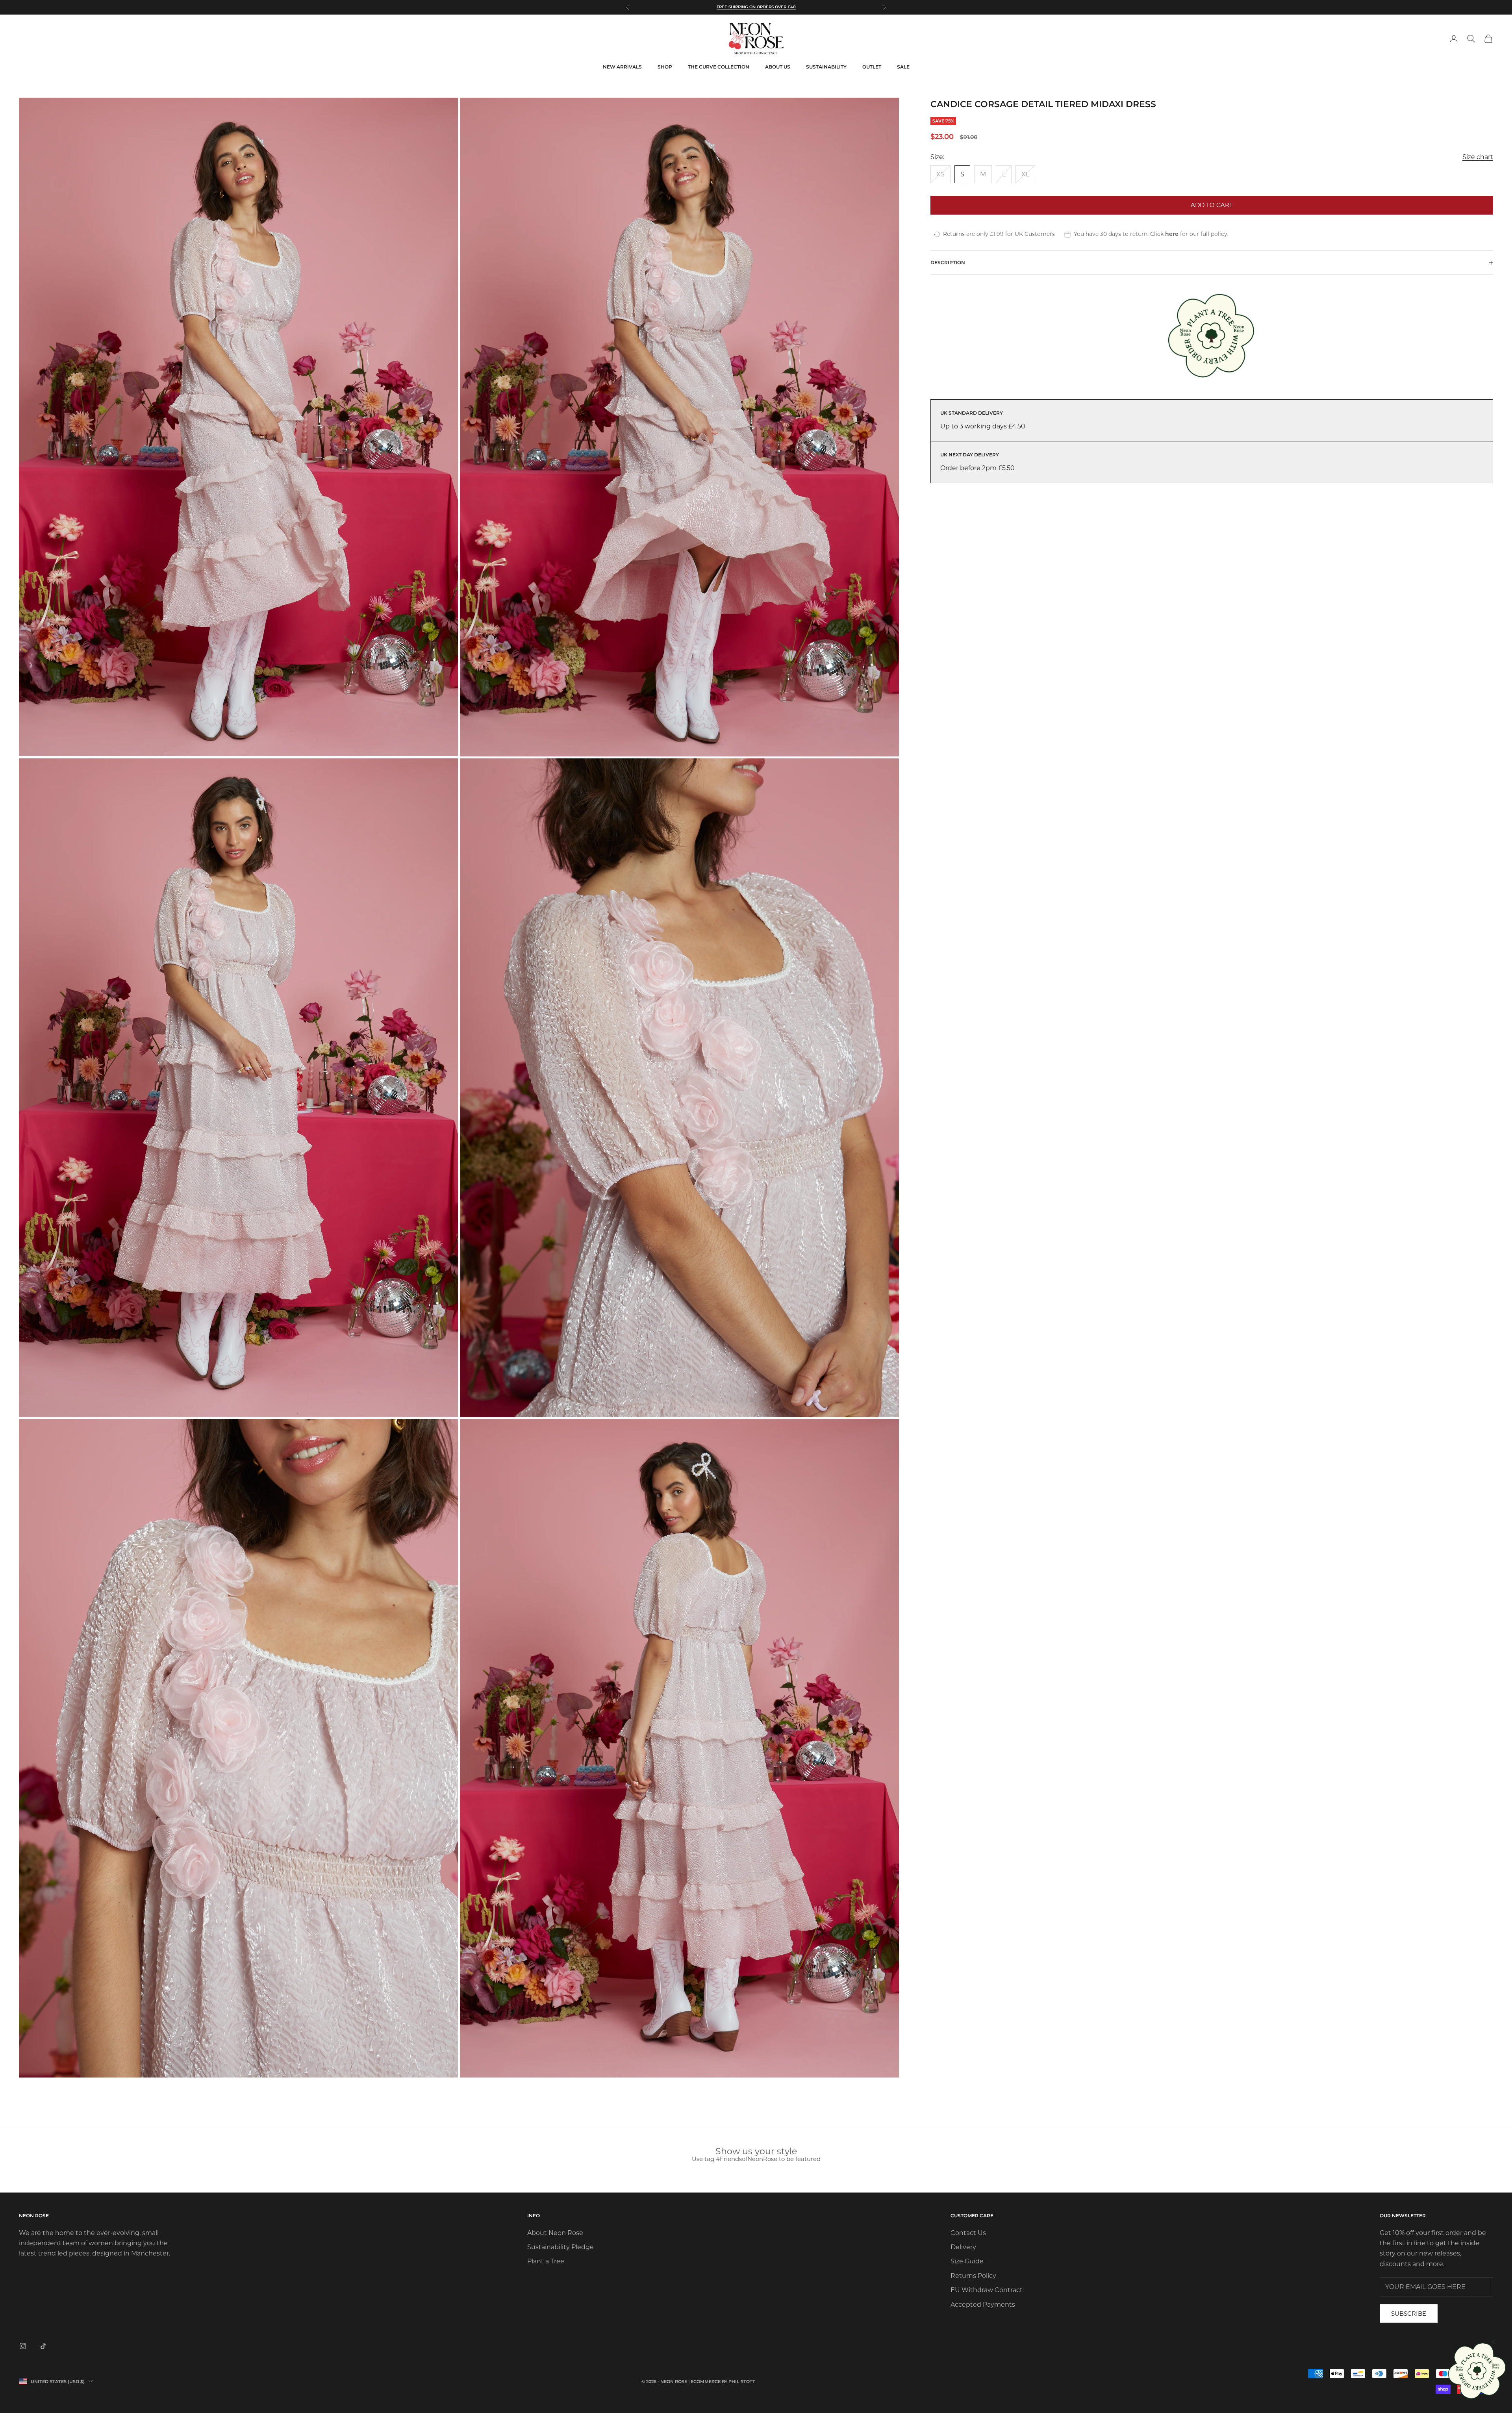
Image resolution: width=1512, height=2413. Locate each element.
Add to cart (1212, 205)
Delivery (963, 2247)
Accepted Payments (983, 2305)
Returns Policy (973, 2276)
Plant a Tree (546, 2261)
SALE (903, 67)
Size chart (1478, 157)
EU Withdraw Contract (987, 2290)
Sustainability (826, 67)
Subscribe (1409, 2314)
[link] (1478, 2371)
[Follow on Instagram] (23, 2346)
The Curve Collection (719, 67)
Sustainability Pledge (561, 2247)
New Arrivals (622, 67)
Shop (665, 67)
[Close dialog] (1494, 2342)
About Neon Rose (555, 2233)
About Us (778, 67)
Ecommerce (706, 2381)
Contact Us (968, 2233)
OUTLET (872, 67)
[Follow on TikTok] (43, 2346)
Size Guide (967, 2261)
